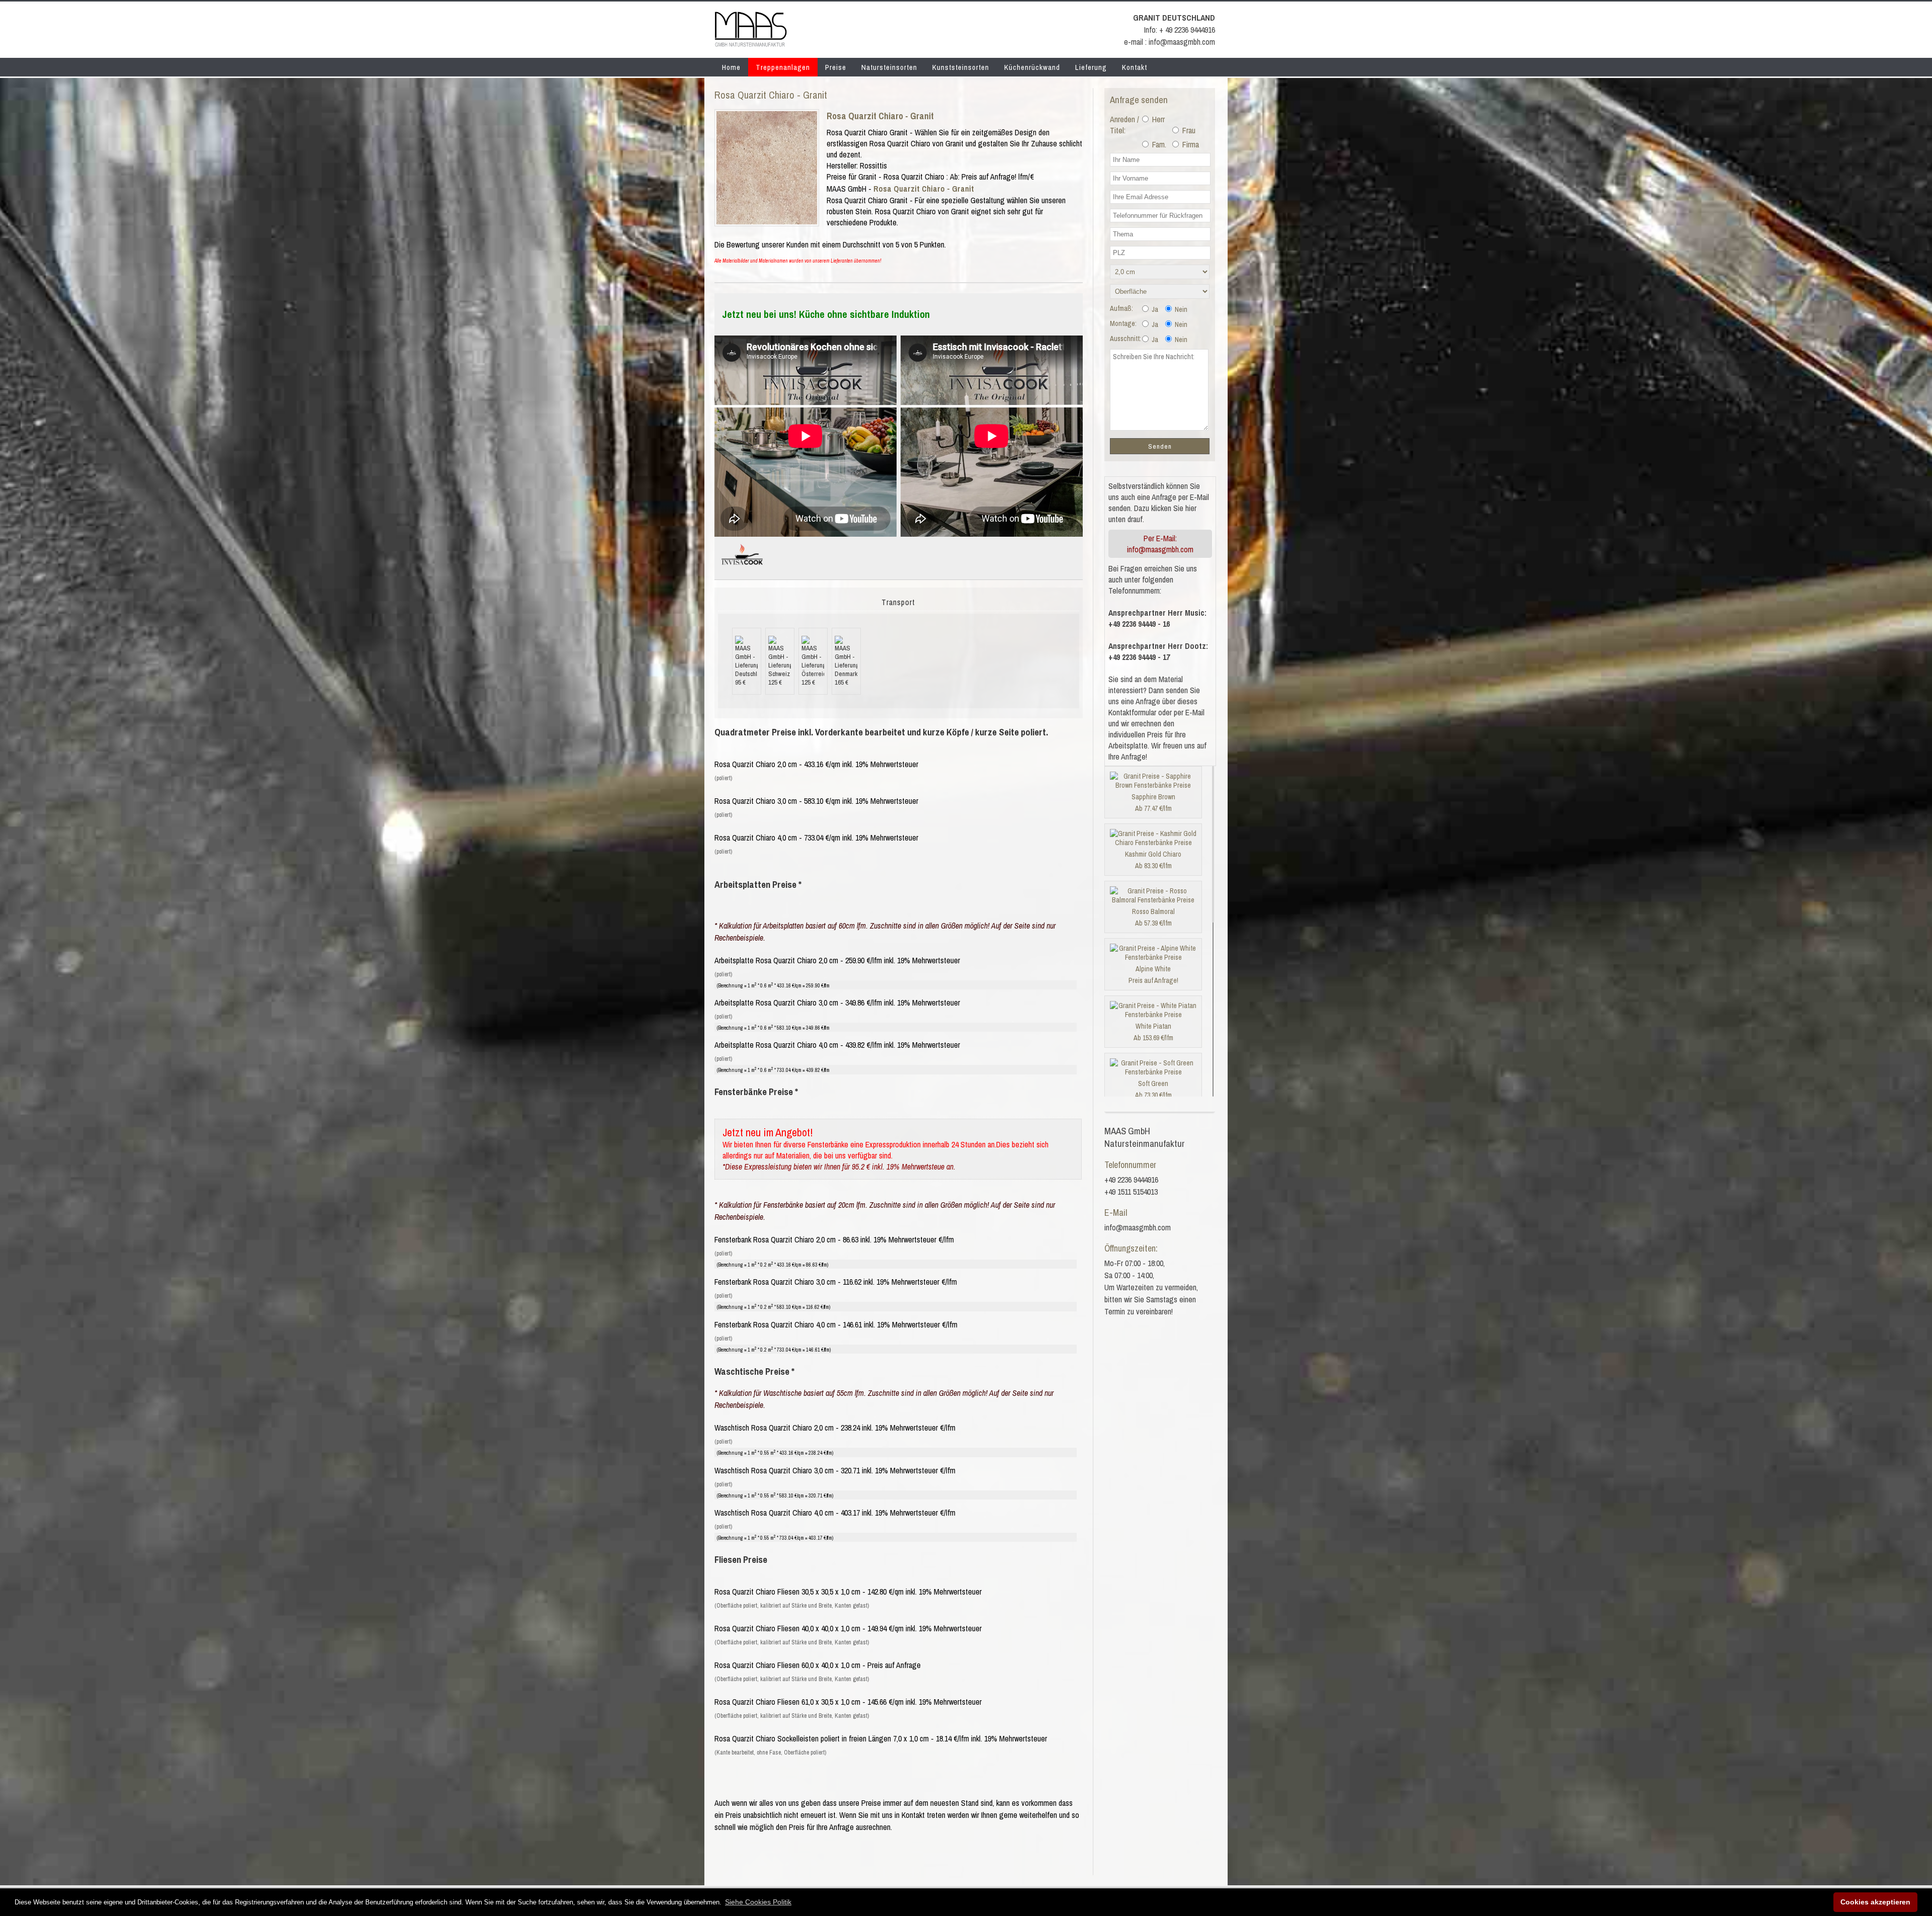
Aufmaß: (1121, 308)
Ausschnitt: (1125, 339)
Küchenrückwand (1032, 67)
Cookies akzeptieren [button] (1875, 1902)
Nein (1180, 309)
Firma (1190, 144)
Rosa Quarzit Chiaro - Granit (880, 116)
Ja (1154, 309)
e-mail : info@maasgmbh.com (1170, 42)
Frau (1188, 130)
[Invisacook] (742, 569)
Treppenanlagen (783, 67)
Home (731, 67)
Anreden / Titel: (1124, 125)
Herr (1157, 119)
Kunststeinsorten (961, 67)
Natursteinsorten (889, 67)
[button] (758, 1902)
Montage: (1123, 323)
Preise (836, 67)
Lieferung (1091, 67)
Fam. (1158, 144)
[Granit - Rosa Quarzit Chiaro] (767, 221)
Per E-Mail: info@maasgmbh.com (1160, 544)
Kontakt (1135, 67)
